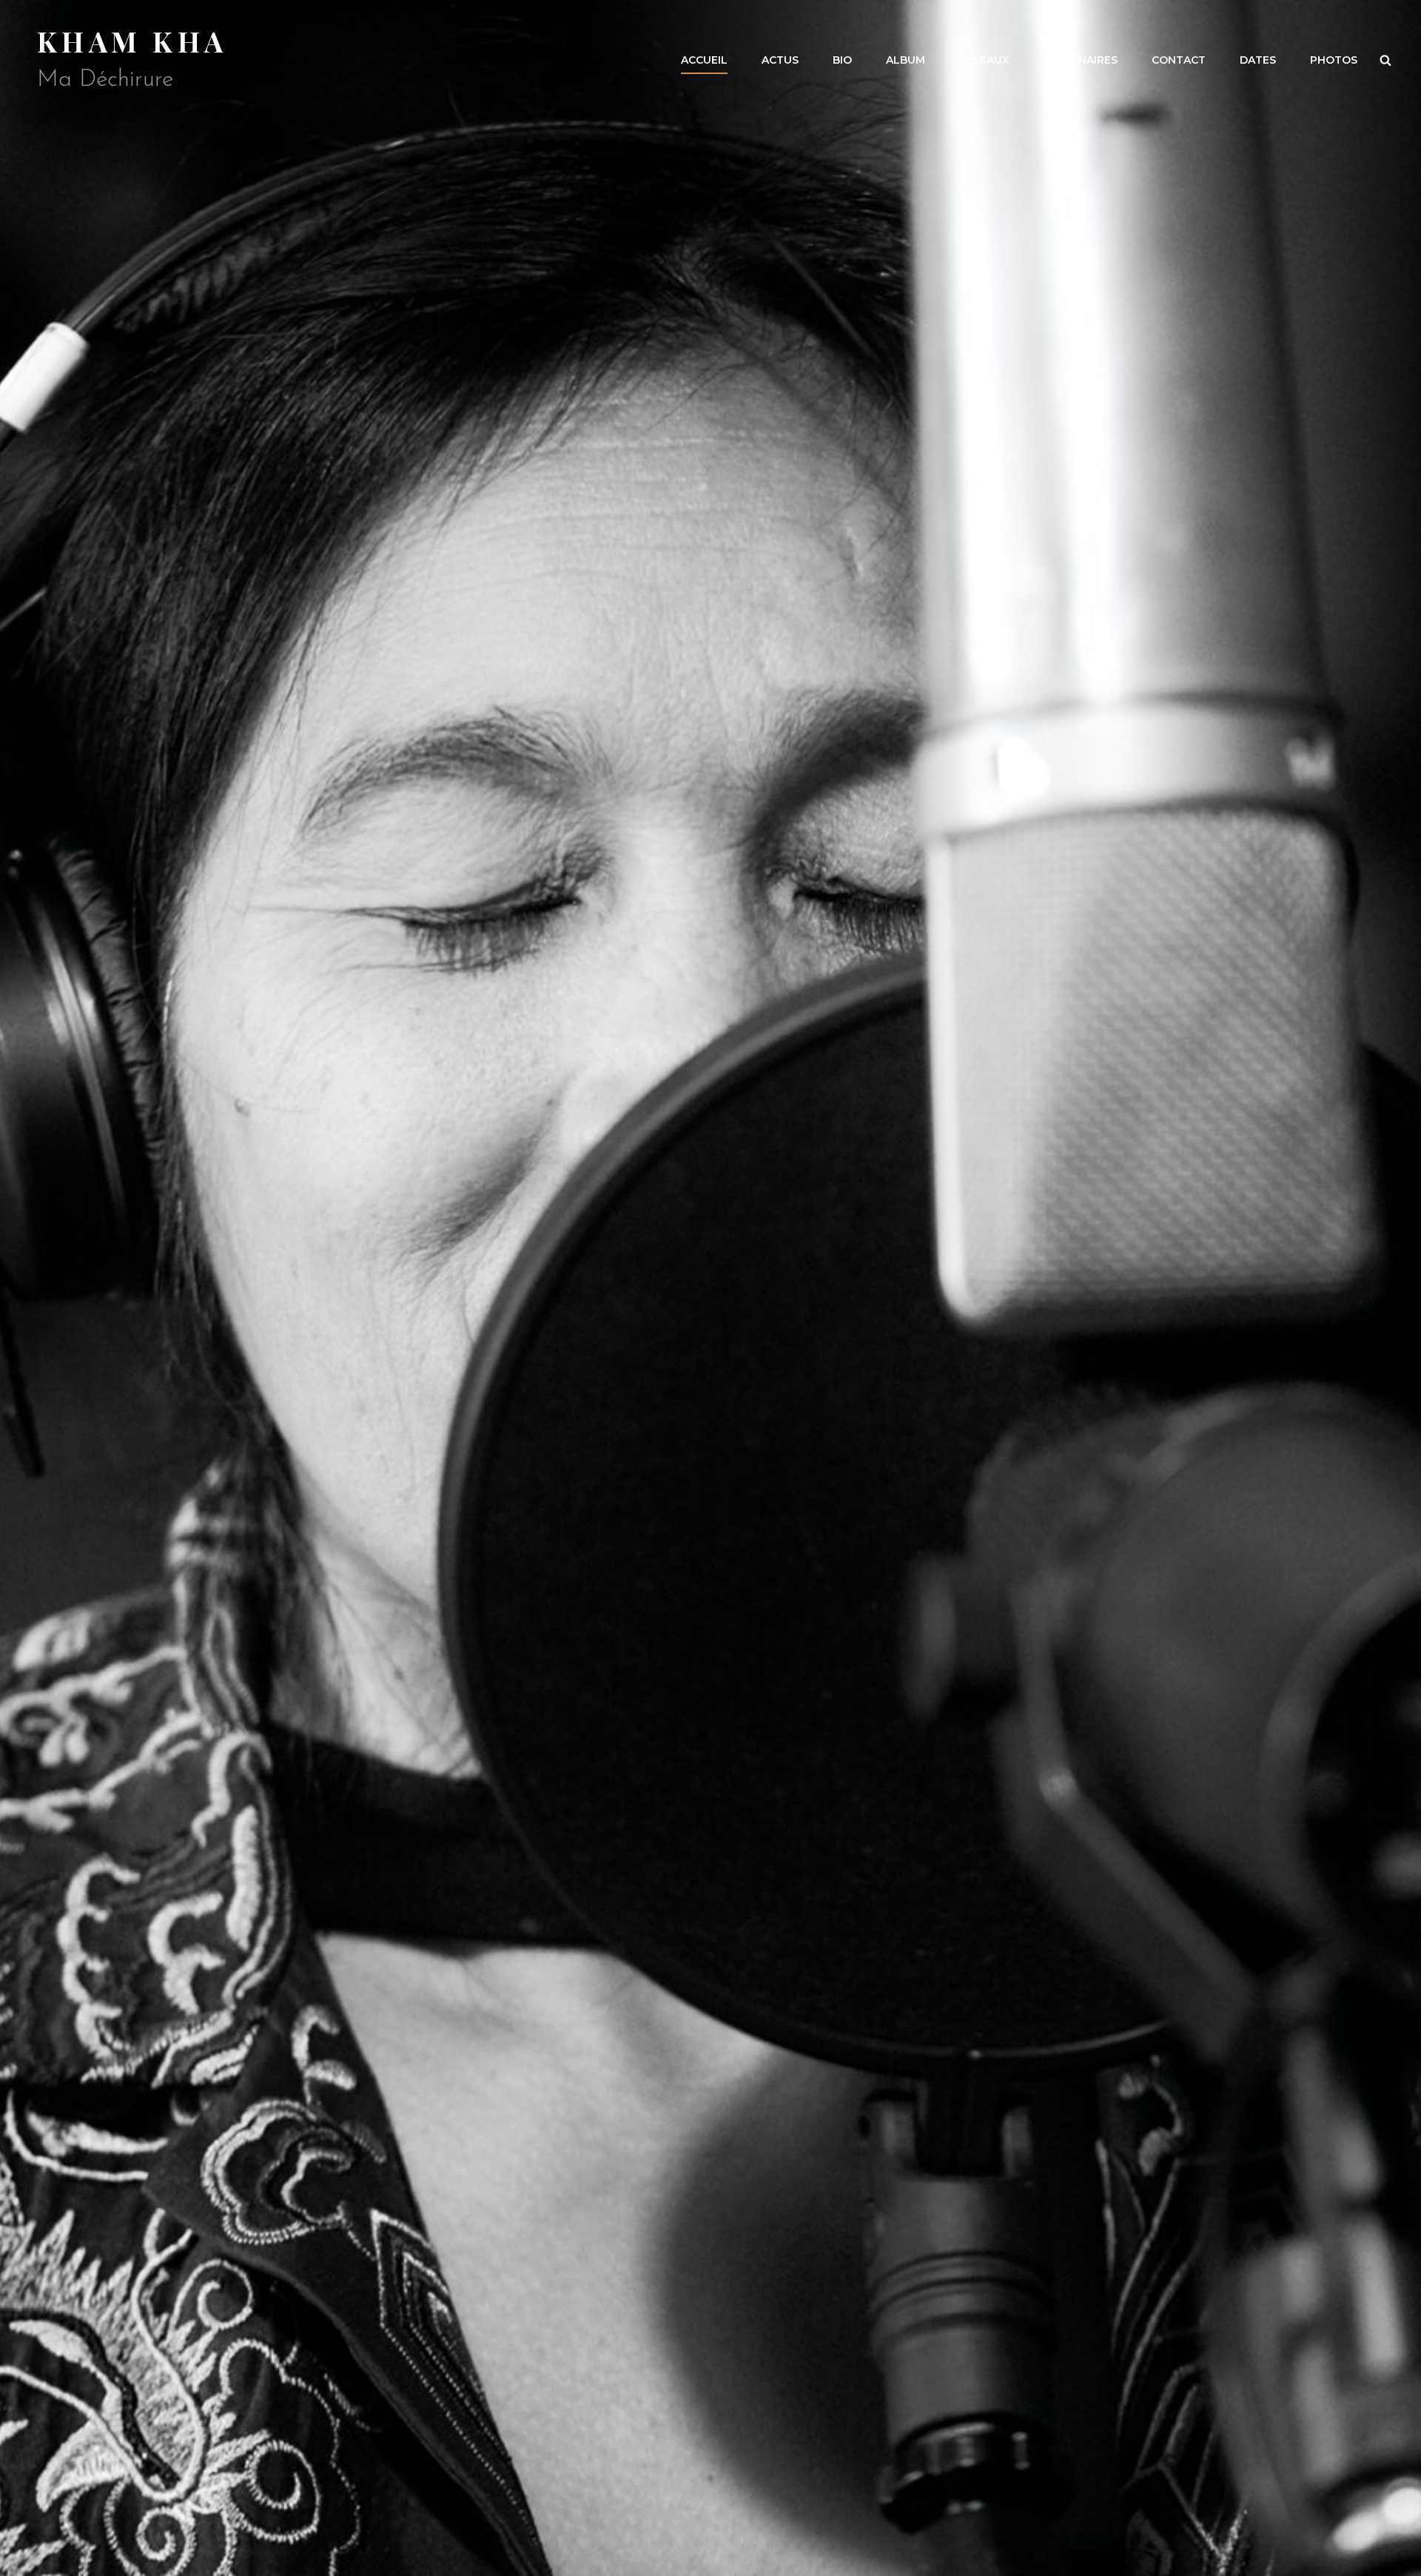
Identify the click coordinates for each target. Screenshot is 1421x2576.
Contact (1179, 60)
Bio (842, 60)
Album (906, 60)
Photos (1334, 60)
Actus (780, 60)
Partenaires (1080, 60)
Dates (1258, 60)
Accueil (704, 60)
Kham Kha (132, 41)
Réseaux (984, 60)
